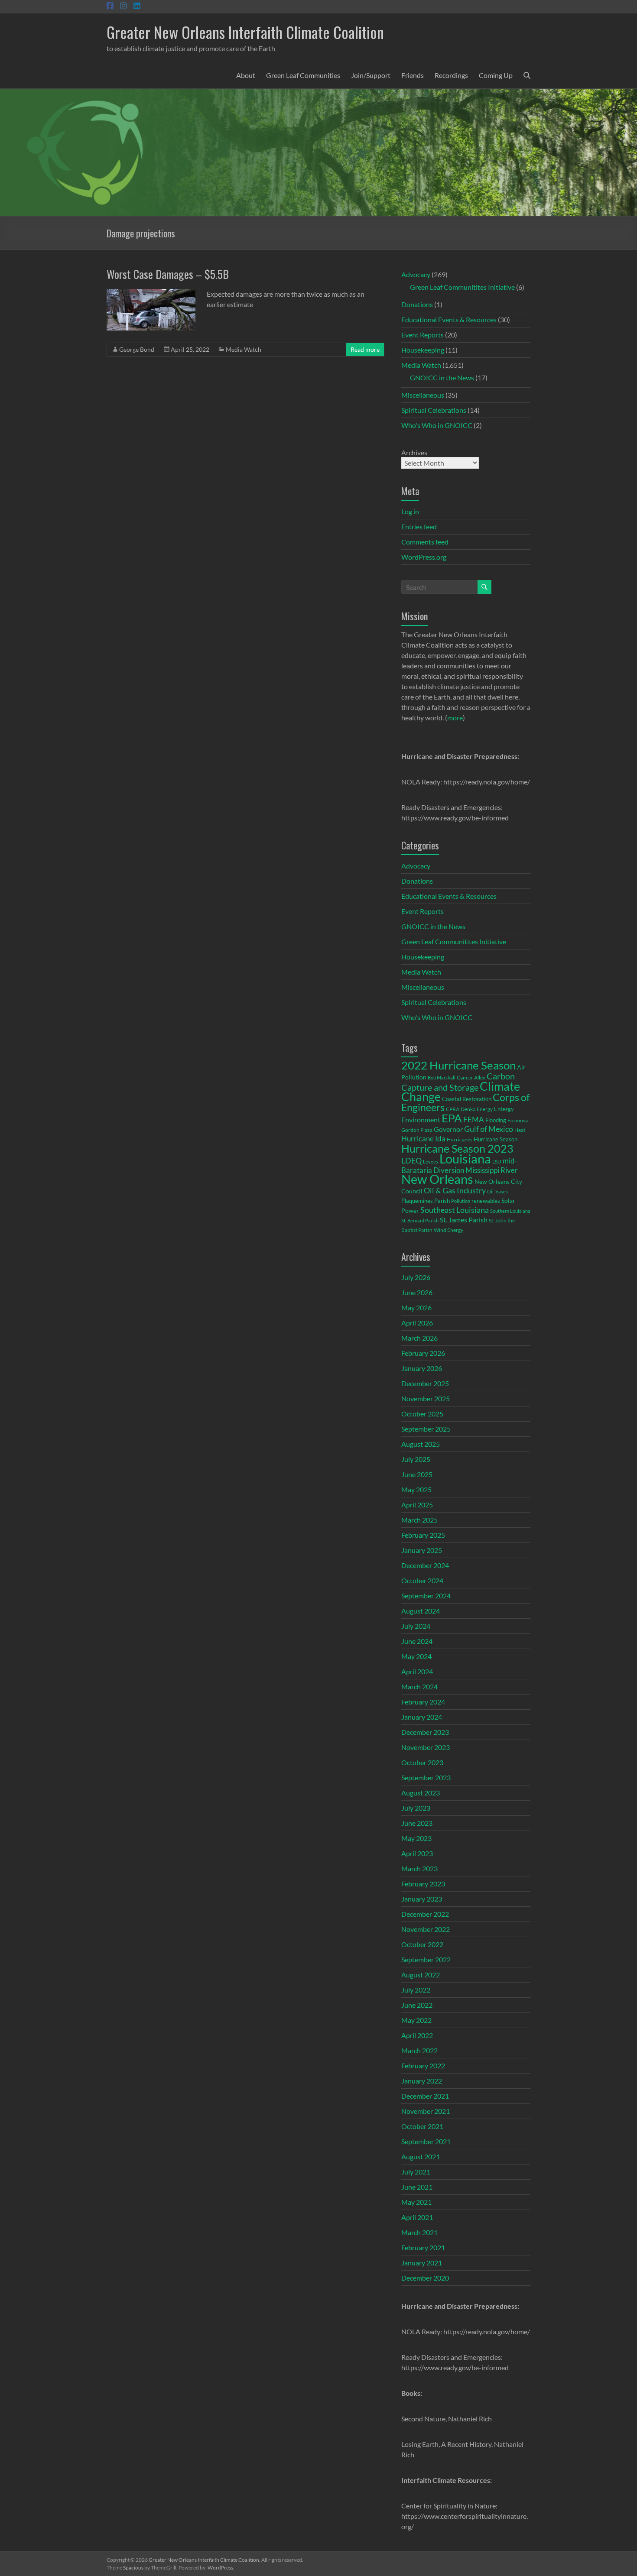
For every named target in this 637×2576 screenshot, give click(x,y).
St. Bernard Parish (420, 1220)
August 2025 (421, 1444)
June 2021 (417, 2187)
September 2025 (426, 1429)
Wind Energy (448, 1230)
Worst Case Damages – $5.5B (168, 274)
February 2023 (423, 1884)
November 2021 (426, 2111)
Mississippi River (492, 1170)
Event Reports (422, 335)
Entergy (504, 1109)
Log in (410, 511)
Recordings (451, 75)
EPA (452, 1118)
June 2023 (417, 1823)
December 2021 (425, 2096)
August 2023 (421, 1793)
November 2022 (426, 1929)
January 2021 (422, 2263)
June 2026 (417, 1292)
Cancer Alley (471, 1077)
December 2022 (425, 1914)
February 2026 (423, 1353)
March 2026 (419, 1338)
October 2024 (422, 1580)
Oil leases (497, 1191)
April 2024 (417, 1671)
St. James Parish (464, 1220)
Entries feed (419, 527)
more (455, 718)
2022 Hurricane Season (458, 1065)
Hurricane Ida (423, 1139)
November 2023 (426, 1747)
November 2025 (426, 1398)
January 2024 (422, 1717)
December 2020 (425, 2278)
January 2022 (422, 2081)
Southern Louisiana (510, 1211)
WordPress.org (424, 557)
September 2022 (426, 1959)
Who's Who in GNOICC (437, 425)
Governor (448, 1129)
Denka (468, 1109)
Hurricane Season (496, 1139)
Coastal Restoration (467, 1099)
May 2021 (416, 2202)
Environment (421, 1120)
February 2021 (423, 2247)
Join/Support (371, 75)
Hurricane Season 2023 (457, 1148)
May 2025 (416, 1489)
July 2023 (416, 1808)
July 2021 (416, 2172)
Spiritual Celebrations (434, 410)
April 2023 (417, 1853)
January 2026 (422, 1368)
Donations (417, 304)
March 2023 (419, 1868)
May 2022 (416, 2020)
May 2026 (416, 1307)
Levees (431, 1162)
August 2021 (421, 2156)
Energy (485, 1109)
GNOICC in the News (442, 377)
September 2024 (426, 1596)
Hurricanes (460, 1139)
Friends (413, 75)
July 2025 (416, 1459)
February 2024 (423, 1702)
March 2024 (419, 1687)
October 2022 (422, 1944)
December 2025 (425, 1383)
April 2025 (417, 1505)
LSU (497, 1162)
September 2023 (426, 1777)
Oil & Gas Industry (455, 1190)
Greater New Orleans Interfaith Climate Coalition (245, 32)
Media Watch (244, 349)
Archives (414, 452)
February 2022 (423, 2066)
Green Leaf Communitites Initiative (462, 287)
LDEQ (411, 1160)
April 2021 (417, 2217)
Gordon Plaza (417, 1130)
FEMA (474, 1120)
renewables (486, 1201)
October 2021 (422, 2126)
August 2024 (421, 1611)
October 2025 (422, 1414)
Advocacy (416, 274)
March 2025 (419, 1520)
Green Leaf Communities (303, 75)
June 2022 (417, 2005)
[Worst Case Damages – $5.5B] (151, 293)
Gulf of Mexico (489, 1129)
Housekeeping (423, 350)
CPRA (453, 1109)
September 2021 (426, 2141)
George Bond (137, 349)
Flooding (496, 1120)
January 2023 (422, 1899)
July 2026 (416, 1277)
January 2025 (422, 1550)
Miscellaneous (423, 395)
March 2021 (419, 2232)
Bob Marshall (442, 1077)
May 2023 (416, 1838)
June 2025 (417, 1474)
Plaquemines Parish (426, 1201)
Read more (365, 349)
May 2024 (416, 1656)
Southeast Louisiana (455, 1210)
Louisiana (465, 1158)
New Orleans (437, 1179)
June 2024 (417, 1641)
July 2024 (416, 1626)
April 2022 (417, 2035)
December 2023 (425, 1732)
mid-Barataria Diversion (459, 1165)
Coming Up (496, 75)
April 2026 (417, 1323)
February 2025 (423, 1535)
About (246, 75)
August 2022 (421, 1975)
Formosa (518, 1120)
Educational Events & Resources (449, 319)
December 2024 (425, 1565)
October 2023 (422, 1762)
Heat (520, 1130)
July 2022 (416, 1990)
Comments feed (425, 542)
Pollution (461, 1201)
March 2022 (419, 2050)
